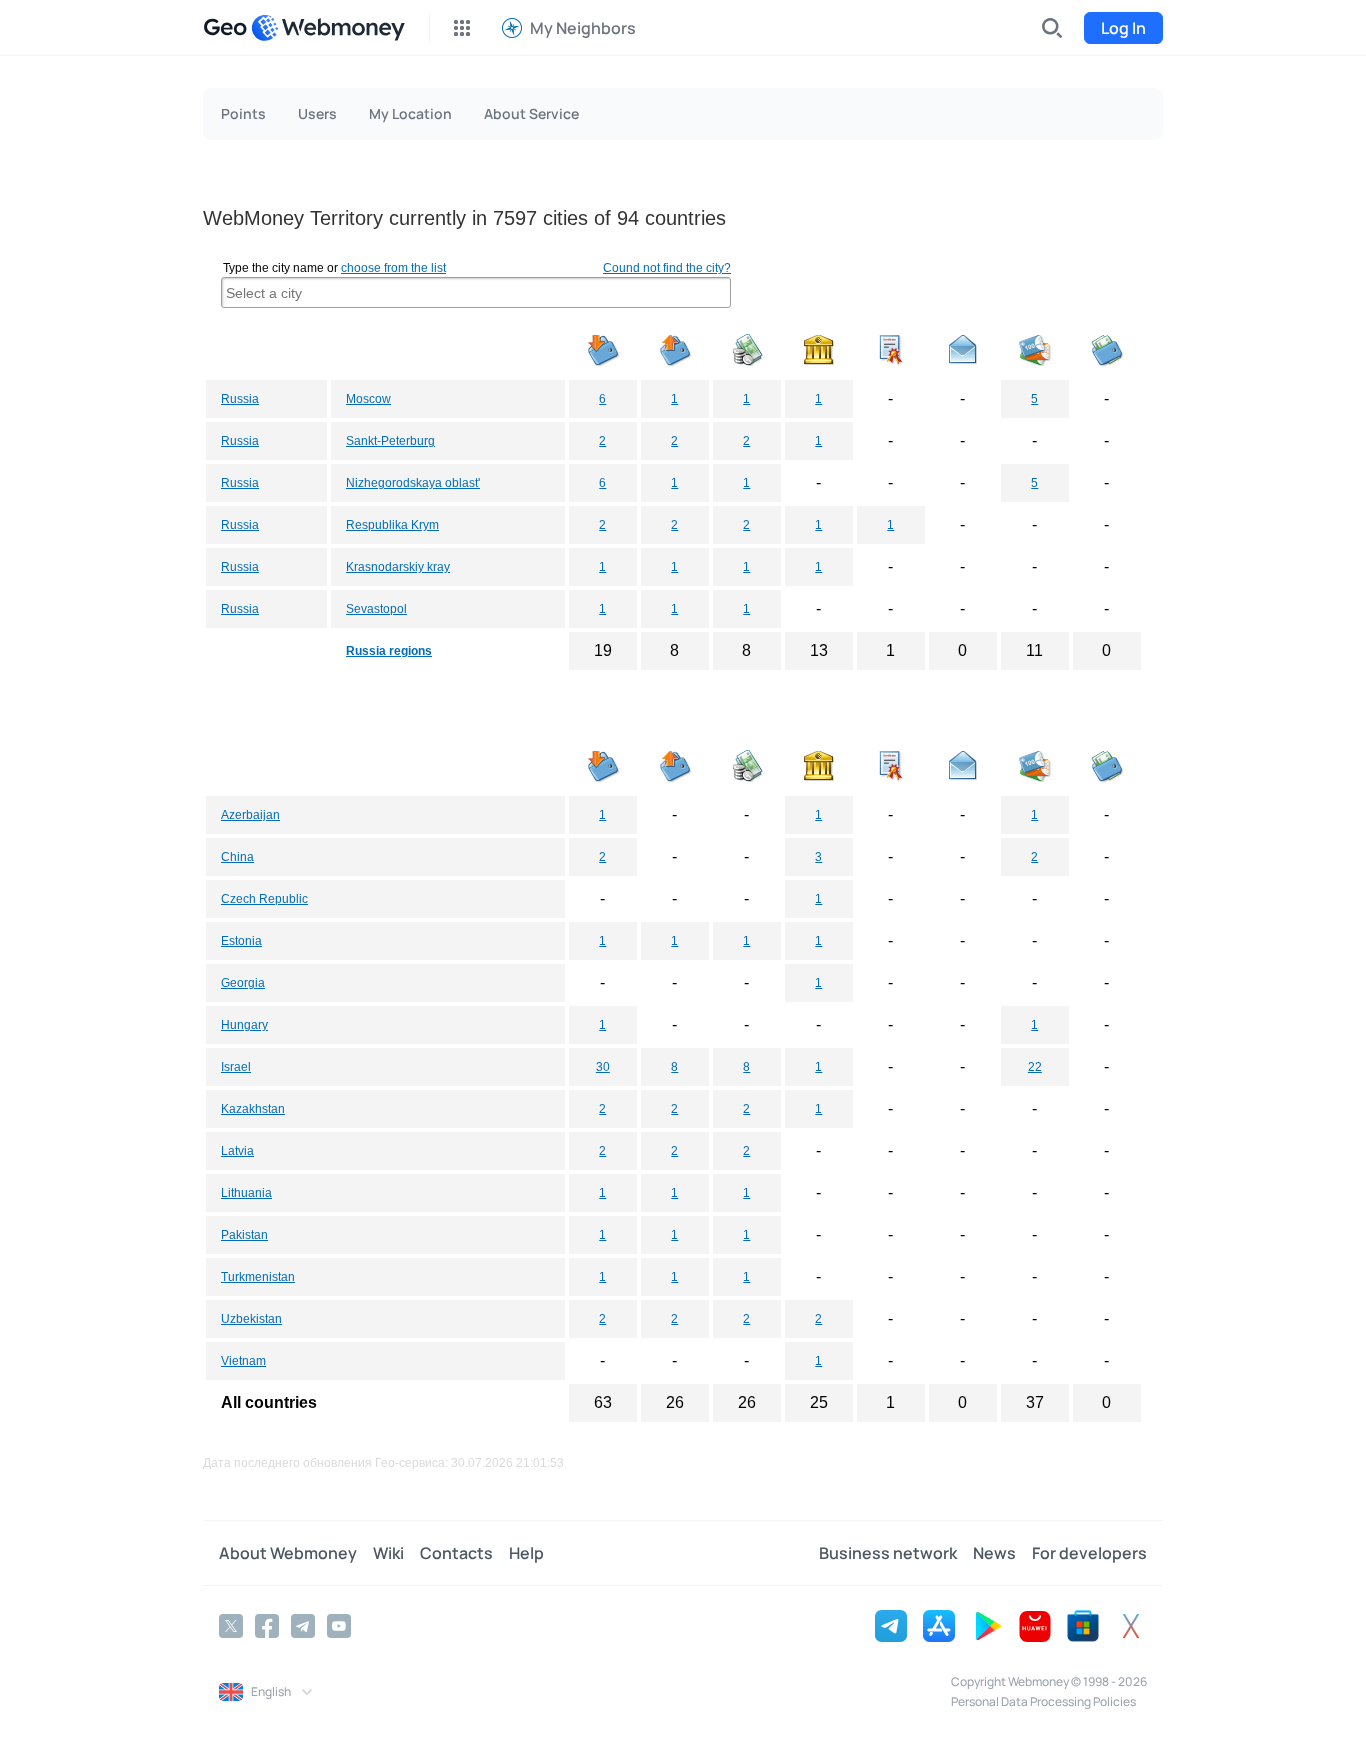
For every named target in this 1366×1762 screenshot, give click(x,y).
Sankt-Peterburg (390, 441)
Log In (1123, 28)
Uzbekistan (251, 1319)
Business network (888, 1553)
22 (1035, 1067)
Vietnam (243, 1361)
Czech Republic (264, 899)
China (237, 857)
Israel (236, 1067)
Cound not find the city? (667, 268)
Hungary (244, 1025)
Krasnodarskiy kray (398, 567)
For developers (1089, 1553)
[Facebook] (267, 1626)
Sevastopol (376, 609)
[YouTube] (339, 1626)
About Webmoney (288, 1553)
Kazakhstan (253, 1109)
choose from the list (393, 268)
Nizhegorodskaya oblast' (413, 483)
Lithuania (246, 1193)
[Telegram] (303, 1626)
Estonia (241, 941)
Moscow (368, 399)
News (994, 1553)
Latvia (237, 1151)
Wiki (388, 1553)
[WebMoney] (328, 28)
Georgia (243, 983)
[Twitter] (231, 1626)
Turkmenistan (258, 1277)
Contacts (456, 1553)
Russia (240, 399)
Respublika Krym (392, 525)
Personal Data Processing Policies (1043, 1701)
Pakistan (244, 1235)
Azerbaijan (250, 815)
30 (603, 1067)
